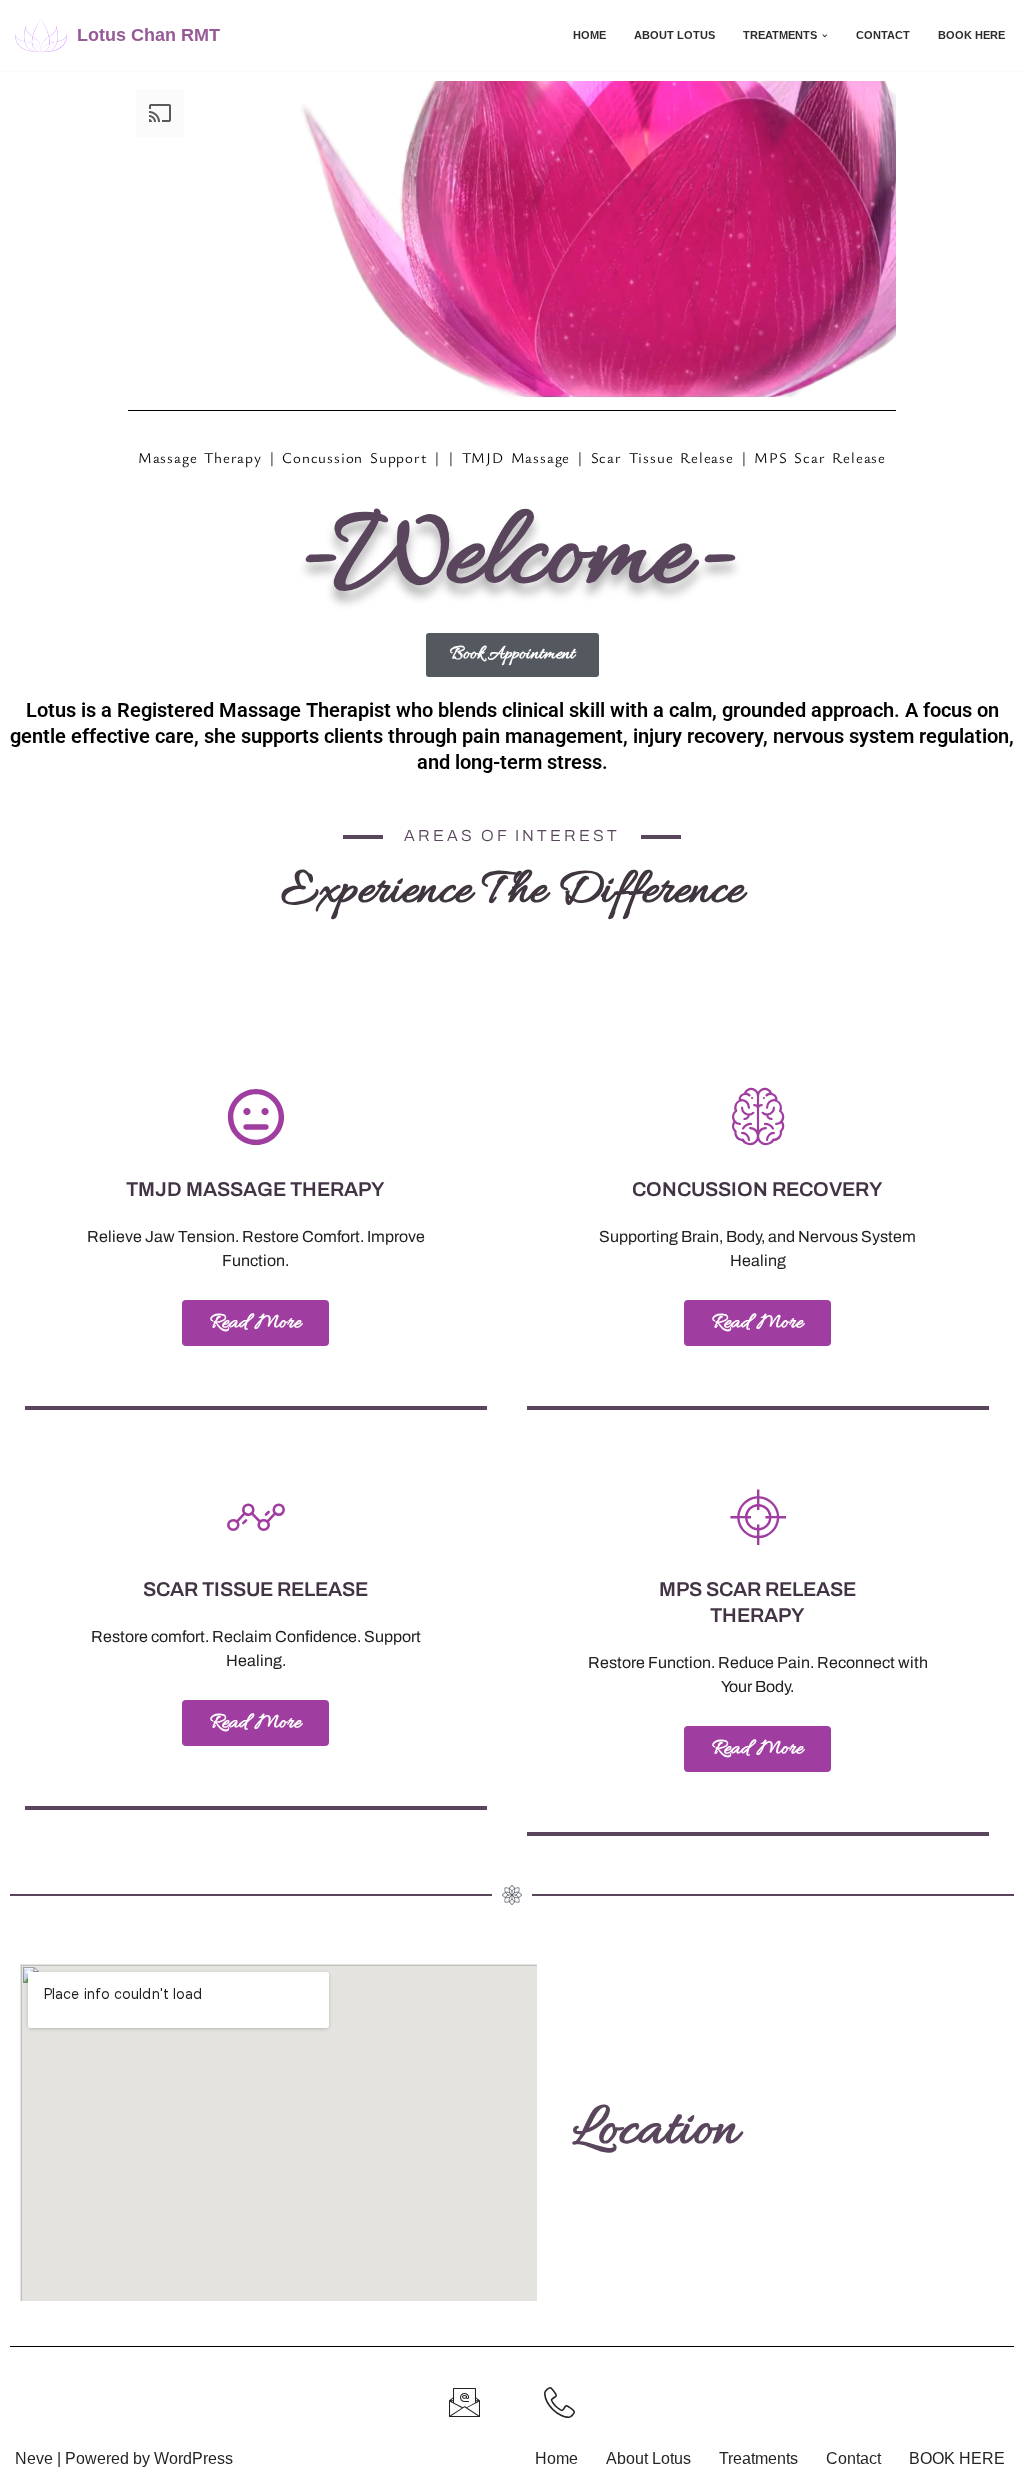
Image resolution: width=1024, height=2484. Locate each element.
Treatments (758, 2458)
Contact (883, 35)
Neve (34, 2458)
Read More (255, 1323)
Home (589, 35)
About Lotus (674, 35)
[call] (559, 2402)
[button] (825, 36)
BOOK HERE (971, 35)
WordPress (193, 2458)
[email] (464, 2402)
